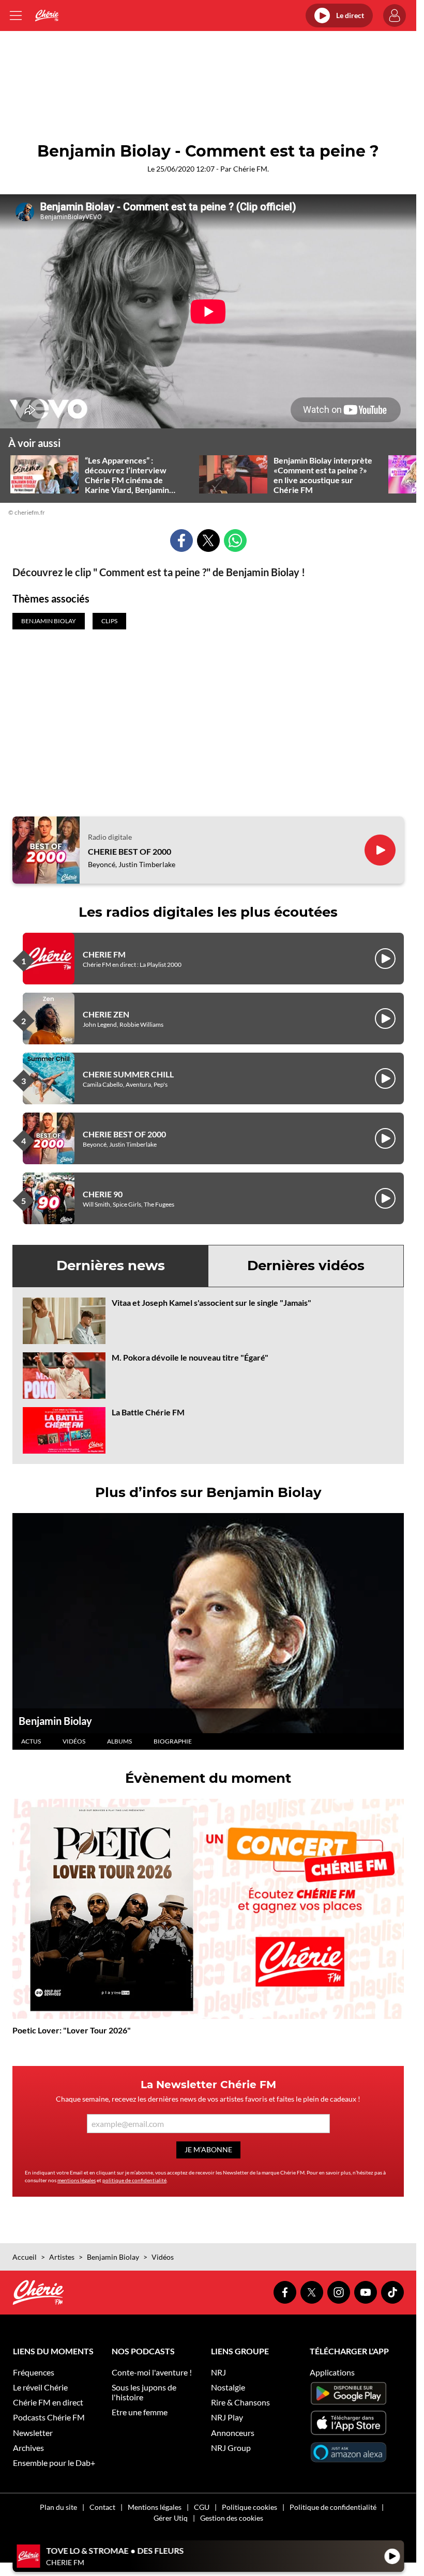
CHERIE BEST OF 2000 (130, 851)
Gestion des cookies (232, 2518)
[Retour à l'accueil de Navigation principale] (47, 16)
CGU (202, 2507)
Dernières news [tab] (111, 1266)
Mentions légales (155, 2507)
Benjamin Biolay (55, 1721)
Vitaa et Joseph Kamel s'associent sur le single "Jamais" (211, 1302)
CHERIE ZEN (106, 1014)
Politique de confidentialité (333, 2507)
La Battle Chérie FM (148, 1412)
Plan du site (58, 2507)
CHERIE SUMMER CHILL (128, 1074)
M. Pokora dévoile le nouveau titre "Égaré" (190, 1357)
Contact (102, 2507)
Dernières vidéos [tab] (306, 1266)
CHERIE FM (104, 954)
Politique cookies (249, 2507)
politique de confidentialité (134, 2180)
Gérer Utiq (171, 2518)
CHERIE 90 (103, 1194)
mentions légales (77, 2180)
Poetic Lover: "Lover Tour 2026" (72, 2030)
